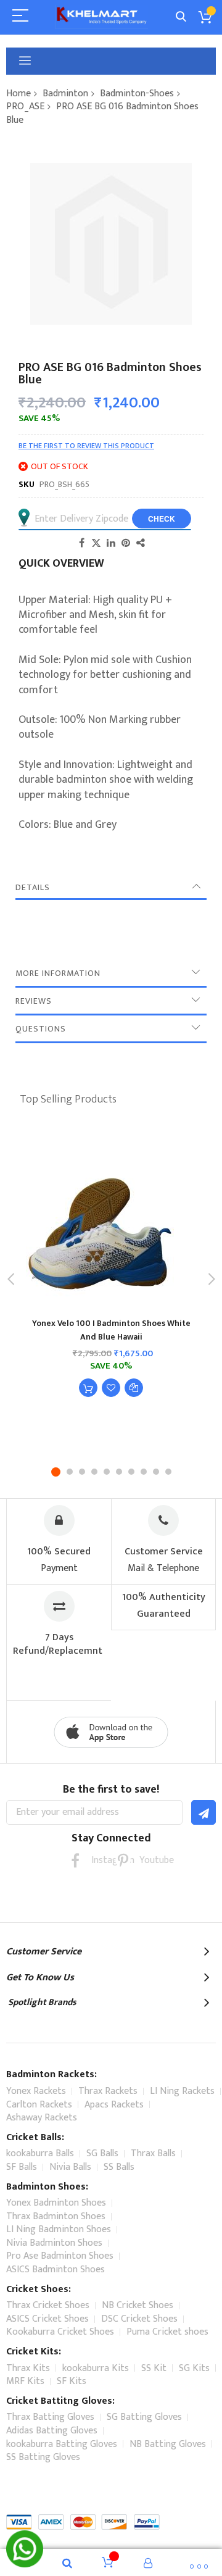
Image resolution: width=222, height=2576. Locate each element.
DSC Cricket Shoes (139, 2319)
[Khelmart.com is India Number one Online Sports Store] (102, 17)
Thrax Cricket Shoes (48, 2305)
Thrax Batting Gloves (50, 2417)
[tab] (111, 888)
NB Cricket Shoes (138, 2305)
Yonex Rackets (36, 2091)
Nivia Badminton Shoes (54, 2243)
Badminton (65, 94)
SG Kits (194, 2368)
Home (18, 94)
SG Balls (102, 2153)
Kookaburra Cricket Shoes (60, 2332)
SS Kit (154, 2368)
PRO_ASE (25, 106)
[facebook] (75, 1860)
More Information (58, 973)
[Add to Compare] (134, 1388)
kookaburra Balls (40, 2153)
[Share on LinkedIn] (111, 543)
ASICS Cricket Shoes (47, 2319)
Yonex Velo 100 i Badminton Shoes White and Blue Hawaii (111, 1330)
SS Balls (119, 2167)
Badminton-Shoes (137, 94)
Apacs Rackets (114, 2105)
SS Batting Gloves (43, 2457)
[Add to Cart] (88, 1388)
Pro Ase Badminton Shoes (60, 2256)
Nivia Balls (70, 2167)
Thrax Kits (28, 2368)
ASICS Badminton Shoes (55, 2270)
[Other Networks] (141, 543)
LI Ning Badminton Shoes (59, 2229)
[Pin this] (126, 543)
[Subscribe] (203, 1812)
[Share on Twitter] (96, 543)
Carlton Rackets (39, 2105)
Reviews (34, 1001)
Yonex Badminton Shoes (56, 2203)
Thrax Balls (153, 2153)
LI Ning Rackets (182, 2091)
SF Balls (22, 2167)
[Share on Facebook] (81, 543)
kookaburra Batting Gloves (62, 2444)
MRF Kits (25, 2381)
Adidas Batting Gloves (52, 2431)
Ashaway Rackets (42, 2118)
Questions (41, 1029)
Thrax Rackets (108, 2091)
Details (33, 887)
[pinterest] (123, 1860)
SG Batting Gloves (144, 2417)
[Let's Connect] (25, 2564)
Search (181, 17)
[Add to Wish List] (111, 1388)
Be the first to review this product (86, 446)
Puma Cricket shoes (167, 2332)
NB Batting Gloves (168, 2444)
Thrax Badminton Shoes (56, 2216)
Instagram (99, 1860)
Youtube (147, 1860)
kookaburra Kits (96, 2368)
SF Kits (72, 2381)
